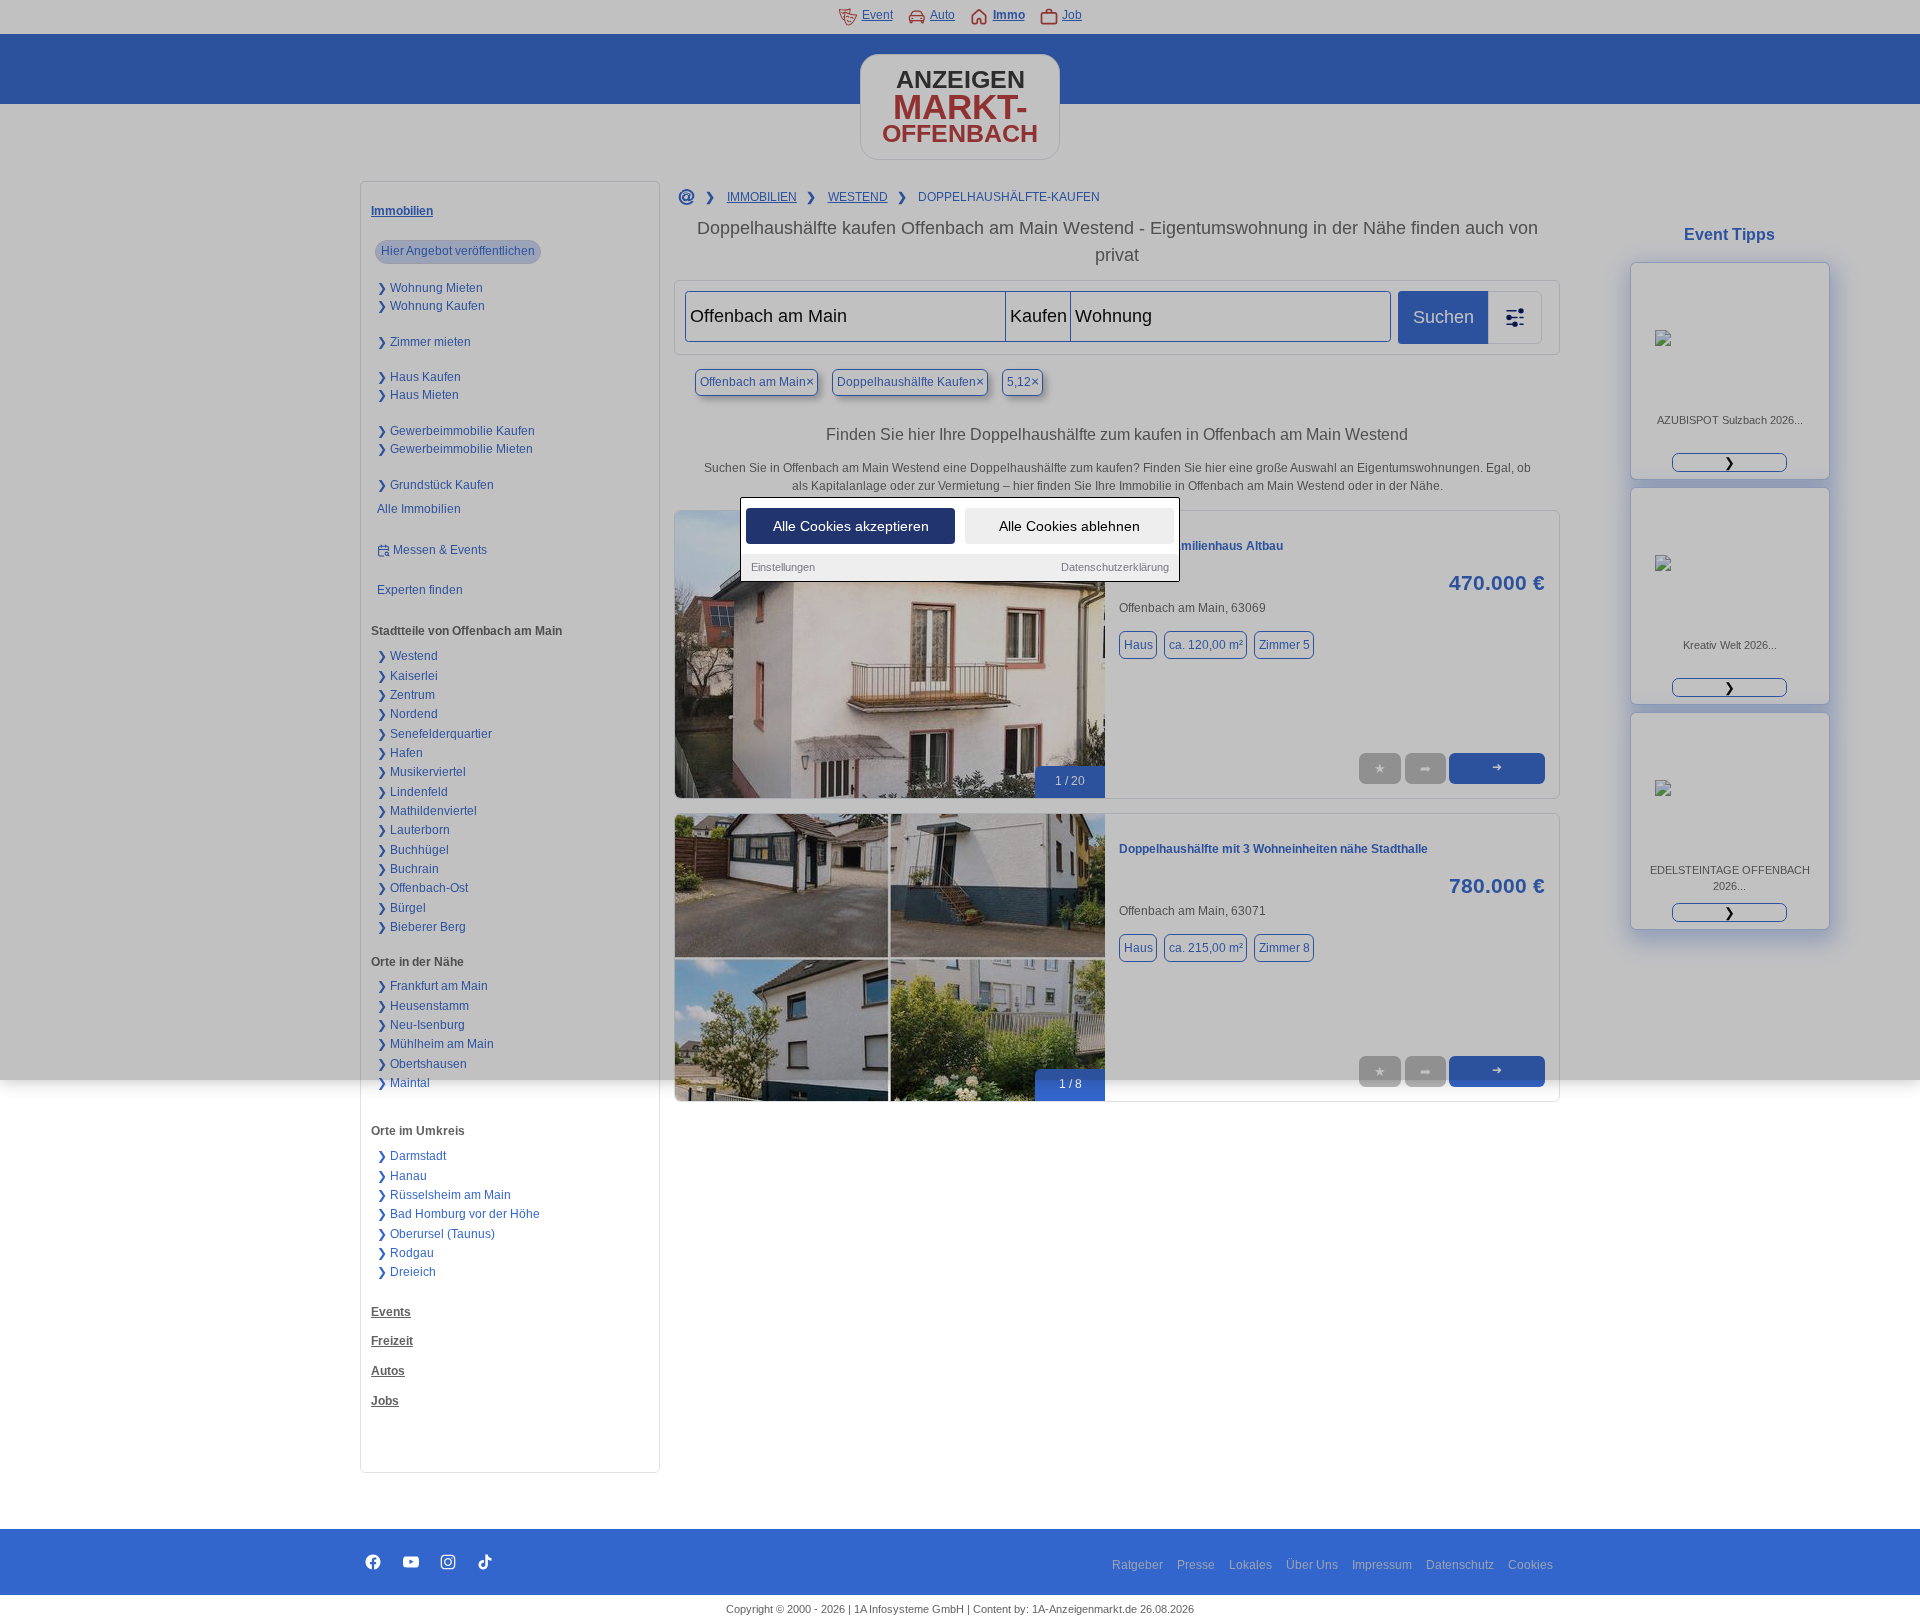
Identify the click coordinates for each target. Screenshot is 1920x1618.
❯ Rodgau (405, 1253)
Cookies (1530, 1565)
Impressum (1382, 1565)
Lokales (1250, 1565)
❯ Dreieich (406, 1272)
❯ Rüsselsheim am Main (444, 1195)
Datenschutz (1460, 1565)
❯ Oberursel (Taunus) (436, 1234)
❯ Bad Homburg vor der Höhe (458, 1214)
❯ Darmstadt (411, 1156)
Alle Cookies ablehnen (1069, 526)
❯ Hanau (402, 1176)
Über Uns (1312, 1565)
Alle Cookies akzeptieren (851, 526)
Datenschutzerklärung (1115, 567)
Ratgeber (1137, 1565)
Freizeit (392, 1341)
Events (391, 1312)
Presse (1196, 1565)
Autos (388, 1371)
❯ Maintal (403, 1083)
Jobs (385, 1401)
